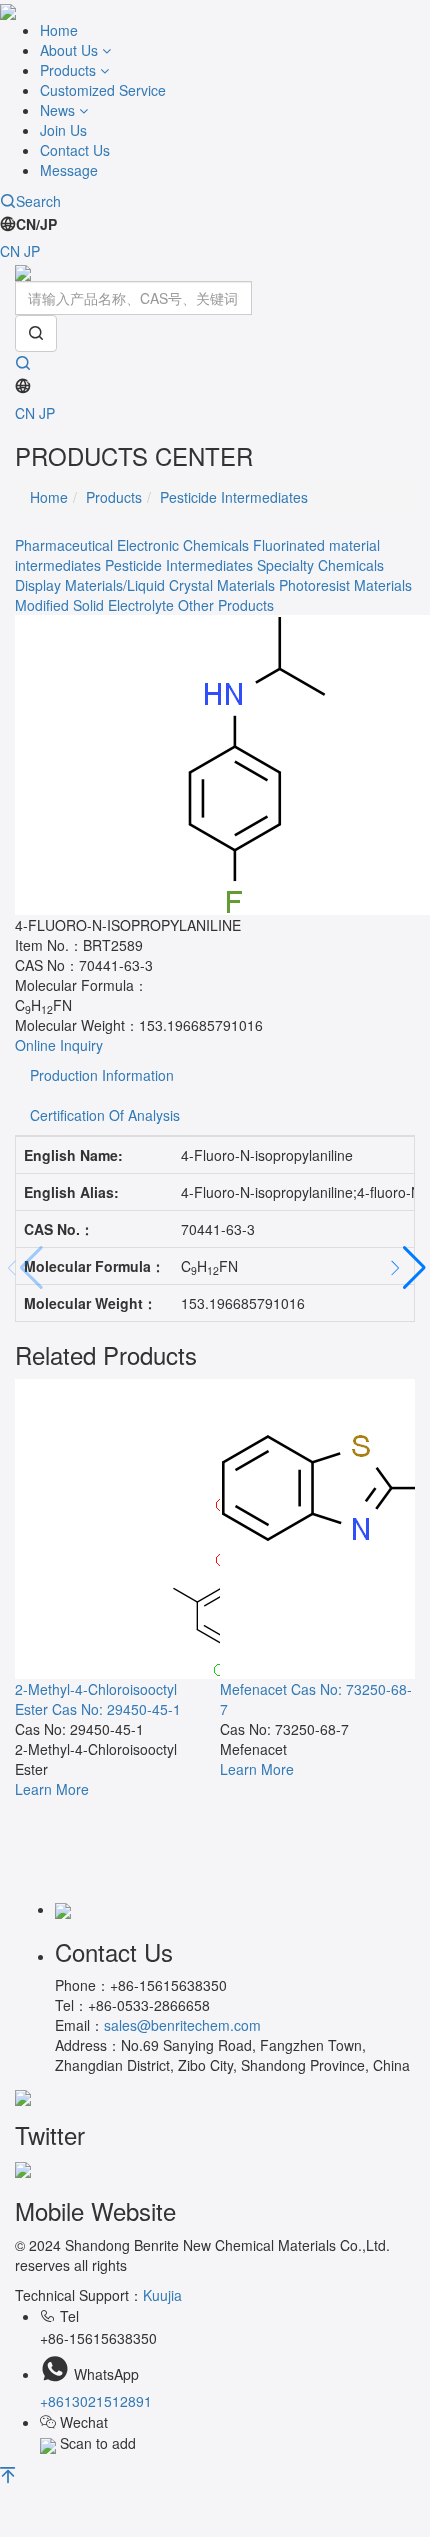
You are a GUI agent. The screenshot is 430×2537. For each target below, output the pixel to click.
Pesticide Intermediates (234, 497)
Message (69, 170)
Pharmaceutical (64, 545)
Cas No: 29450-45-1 (116, 1709)
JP (32, 251)
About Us (71, 50)
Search (38, 201)
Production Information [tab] (102, 1075)
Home (59, 30)
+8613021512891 (96, 2401)
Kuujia (162, 2295)
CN (10, 251)
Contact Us (75, 150)
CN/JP (36, 224)
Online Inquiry (59, 1045)
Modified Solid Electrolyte (94, 605)
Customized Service (103, 90)
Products (70, 70)
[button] (406, 1269)
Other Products (226, 605)
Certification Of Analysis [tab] (105, 1115)
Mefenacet (253, 1689)
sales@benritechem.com (182, 2025)
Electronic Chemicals (183, 545)
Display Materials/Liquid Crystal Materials (145, 585)
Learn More (52, 1789)
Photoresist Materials (345, 585)
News (59, 110)
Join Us (63, 130)
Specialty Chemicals (320, 565)
